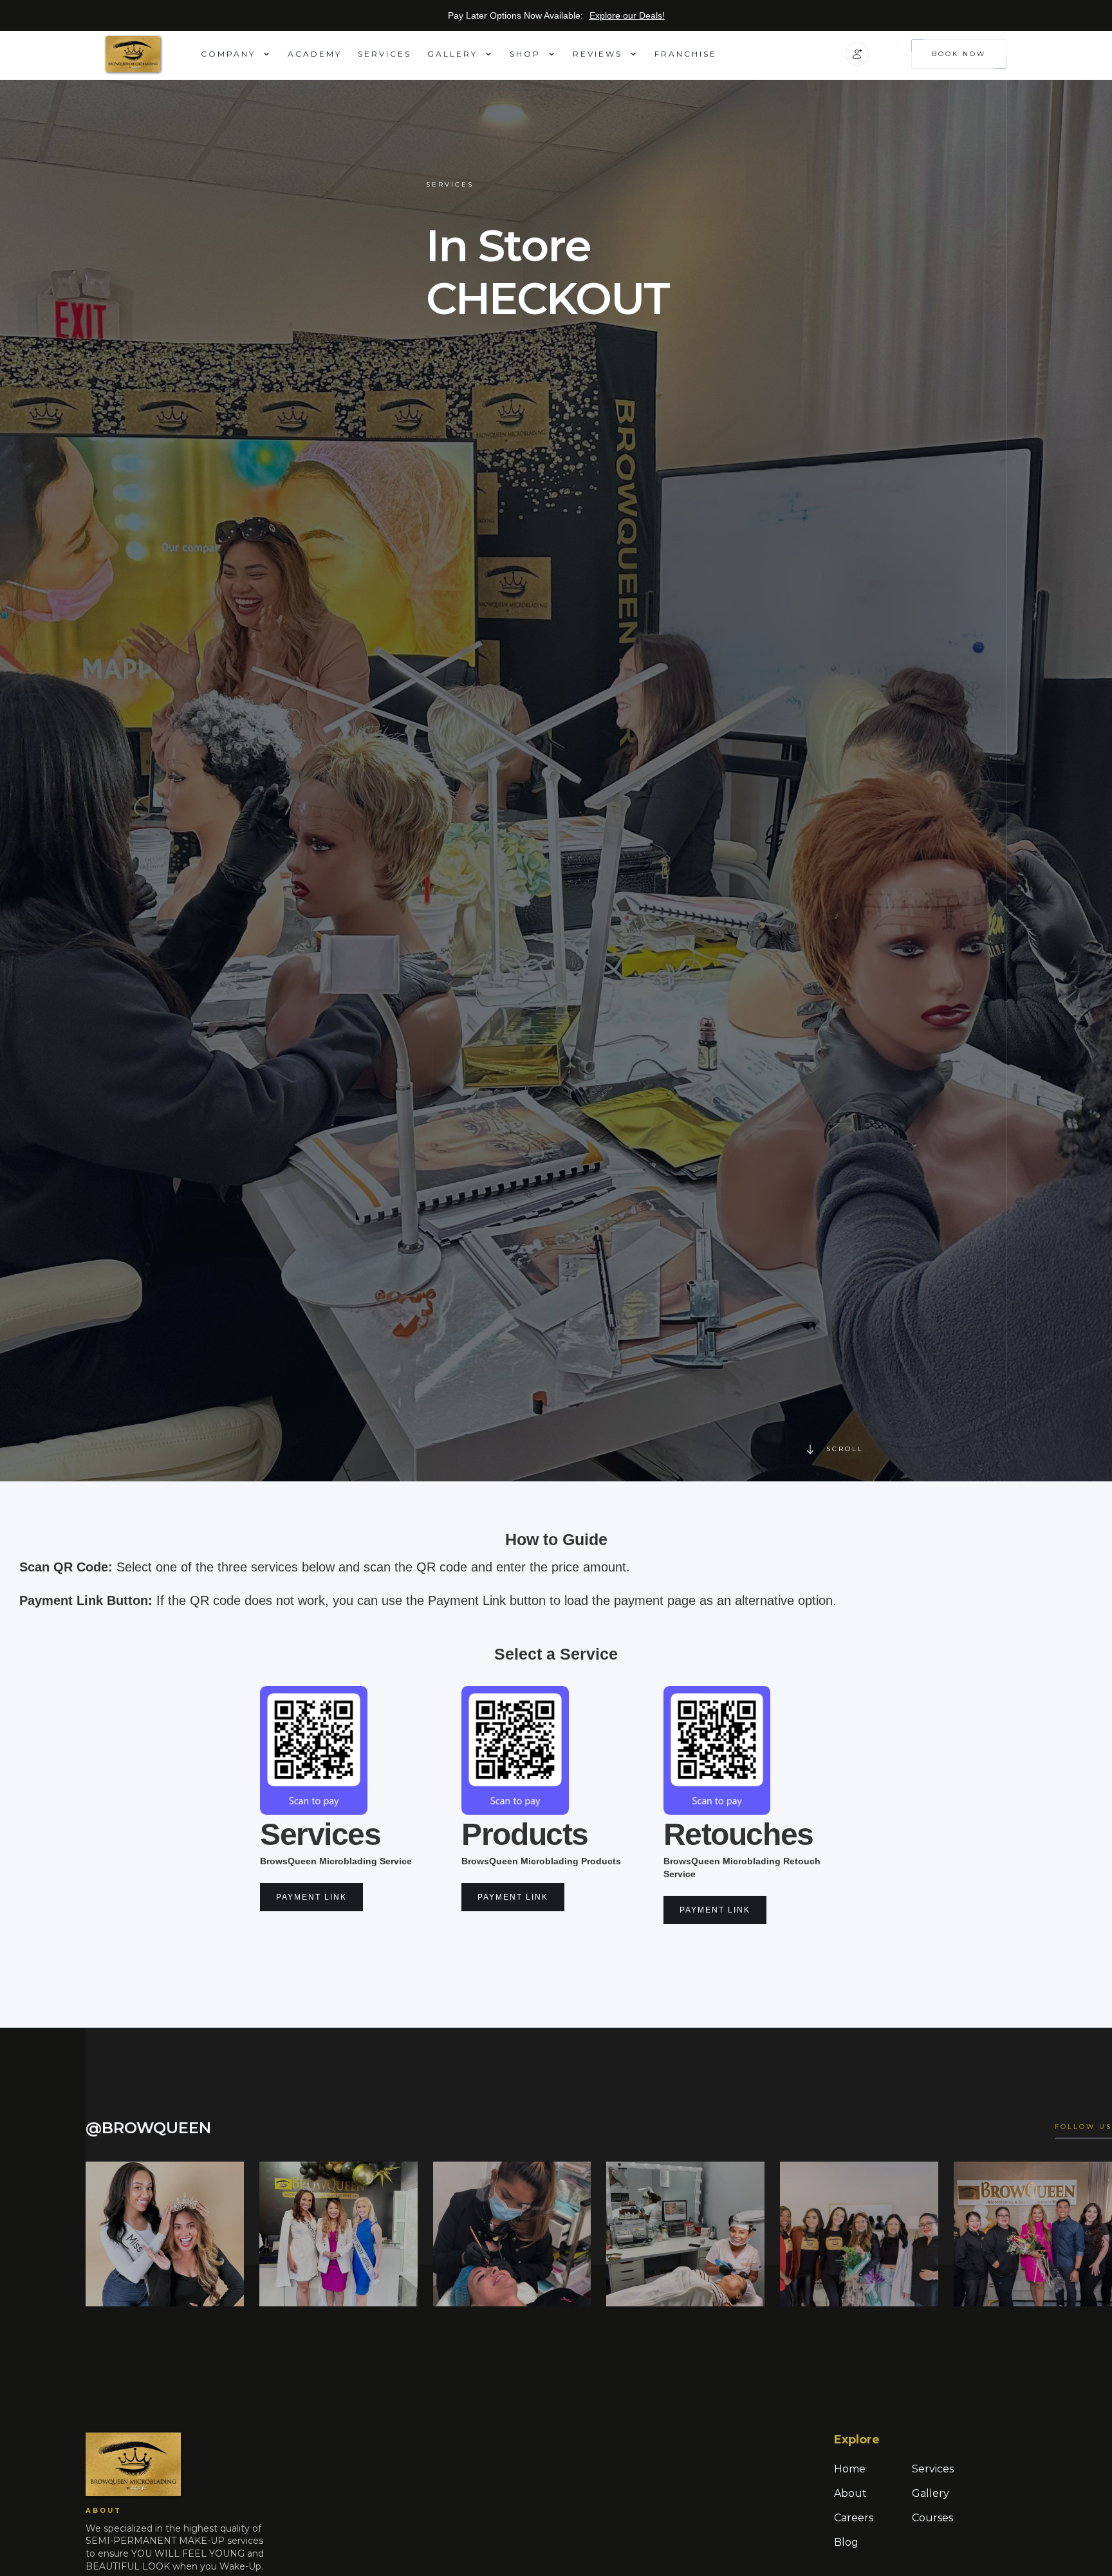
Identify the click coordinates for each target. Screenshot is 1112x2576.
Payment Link (311, 1897)
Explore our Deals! (627, 15)
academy (315, 54)
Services (385, 54)
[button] (236, 54)
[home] (153, 54)
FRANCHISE (686, 54)
